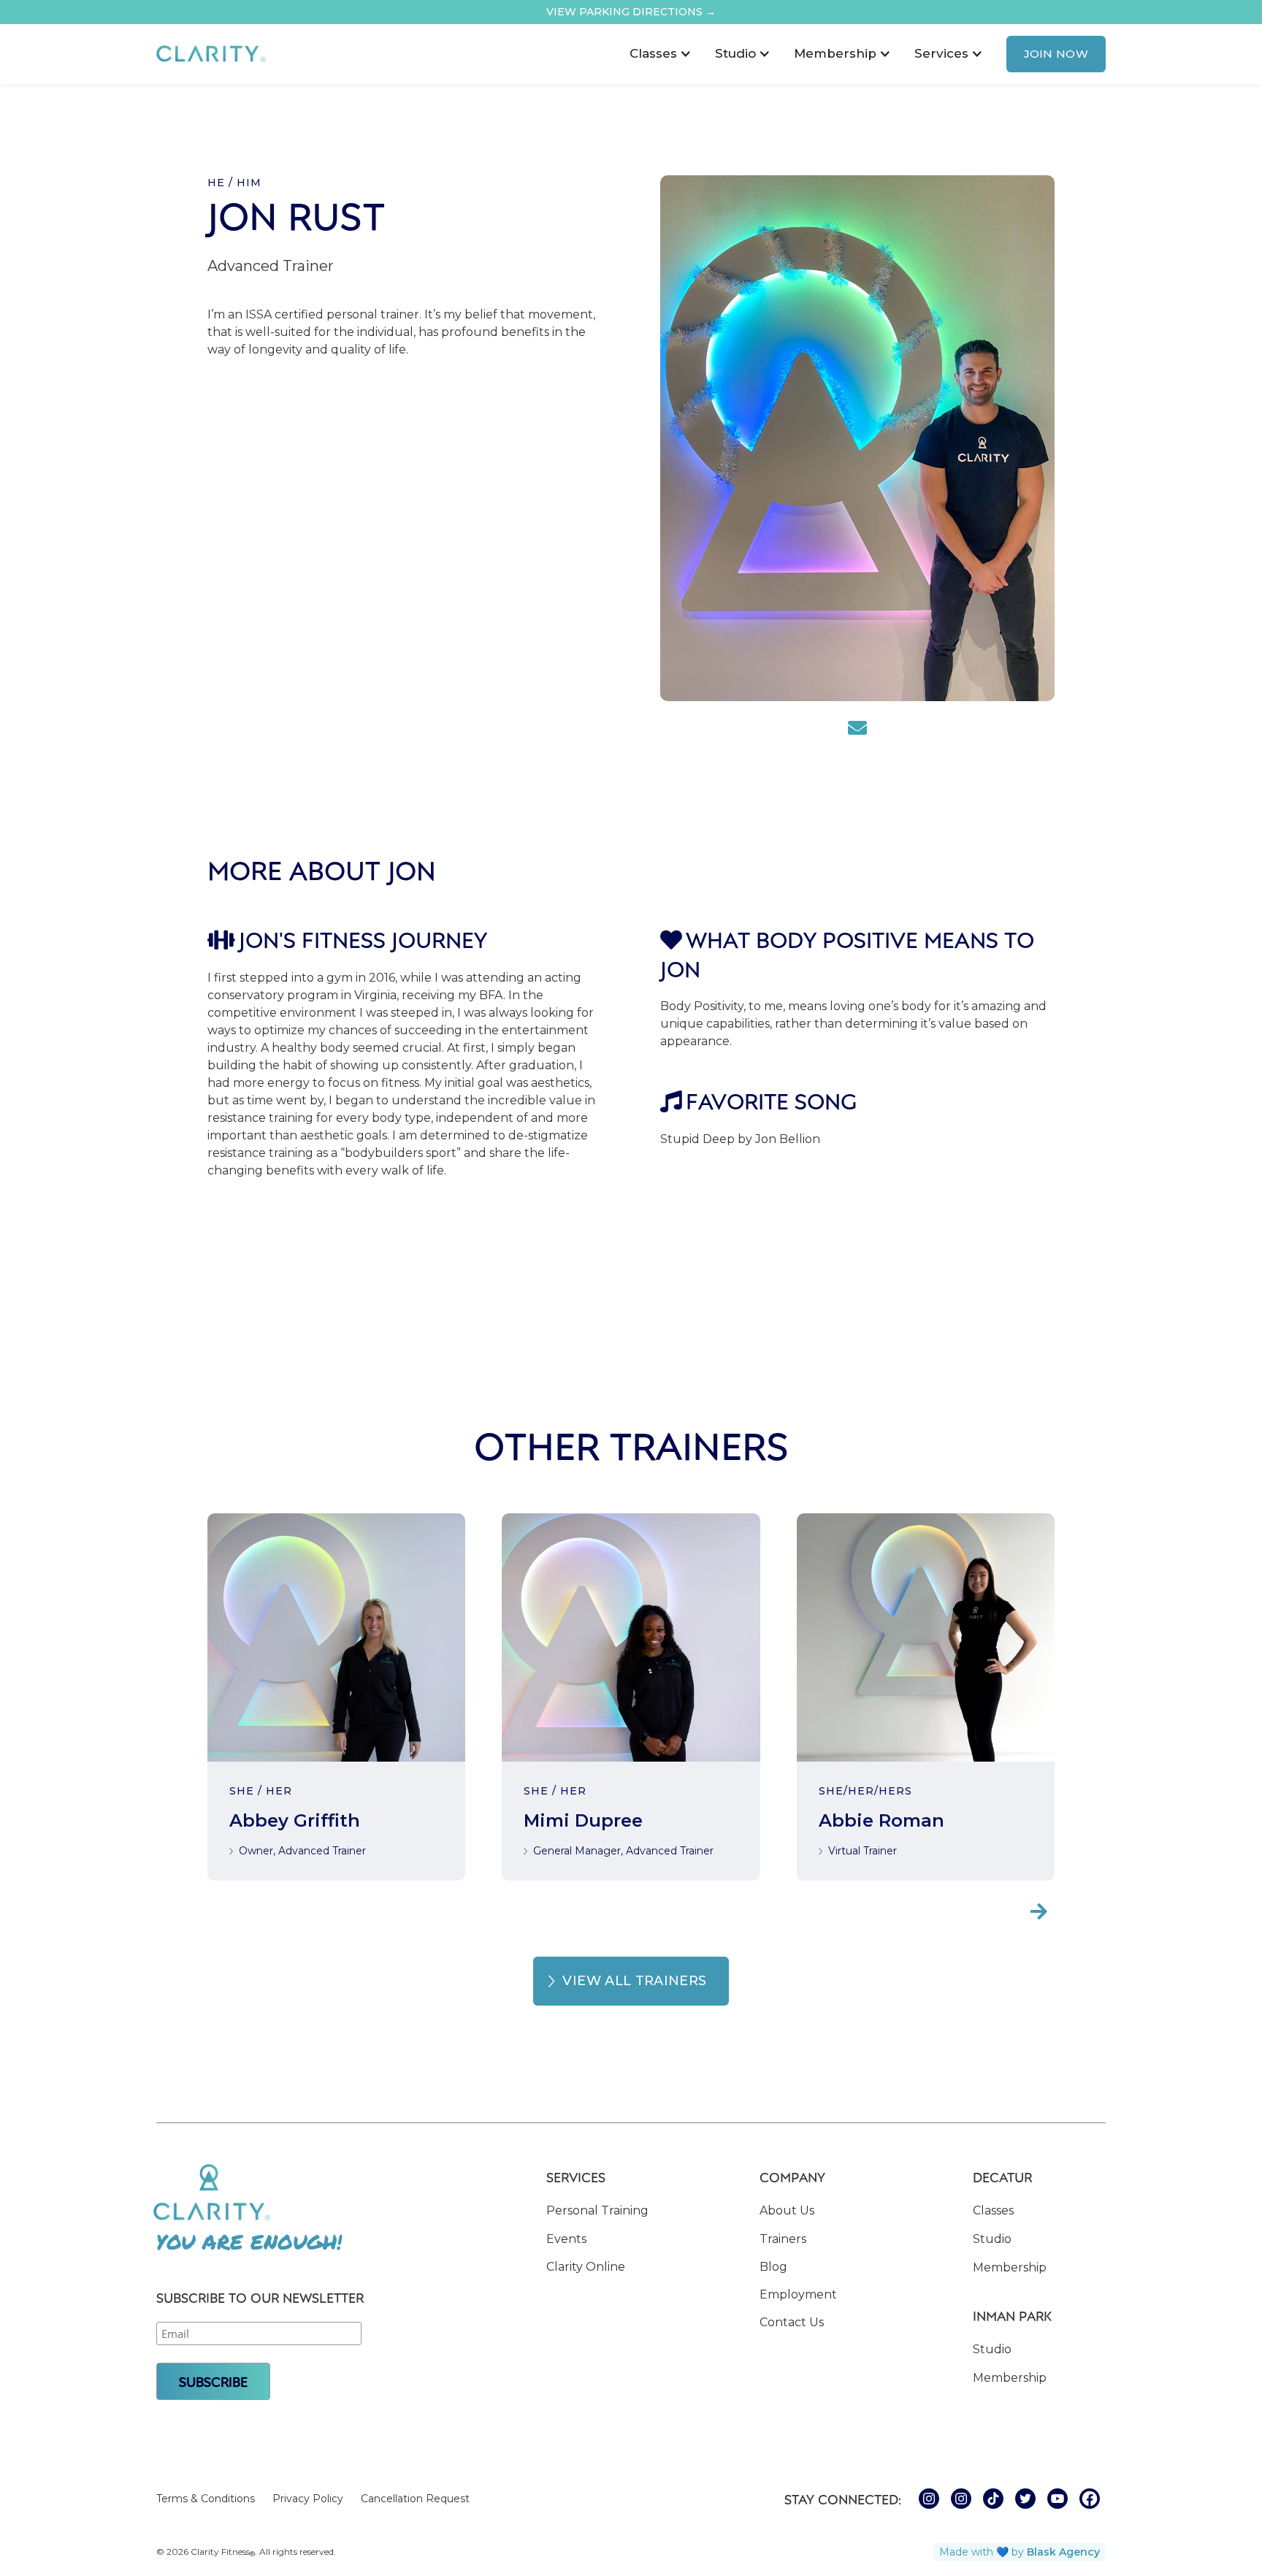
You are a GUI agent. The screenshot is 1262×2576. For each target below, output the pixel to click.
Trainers (783, 2239)
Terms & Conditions (206, 2499)
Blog (773, 2267)
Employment (798, 2294)
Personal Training (597, 2210)
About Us (787, 2210)
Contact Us (792, 2322)
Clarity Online (586, 2267)
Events (566, 2239)
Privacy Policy (308, 2499)
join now (1056, 54)
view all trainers (634, 1981)
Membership (1010, 2267)
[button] (661, 54)
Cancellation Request (415, 2499)
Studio (992, 2239)
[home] (211, 54)
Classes (993, 2210)
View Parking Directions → (631, 12)
